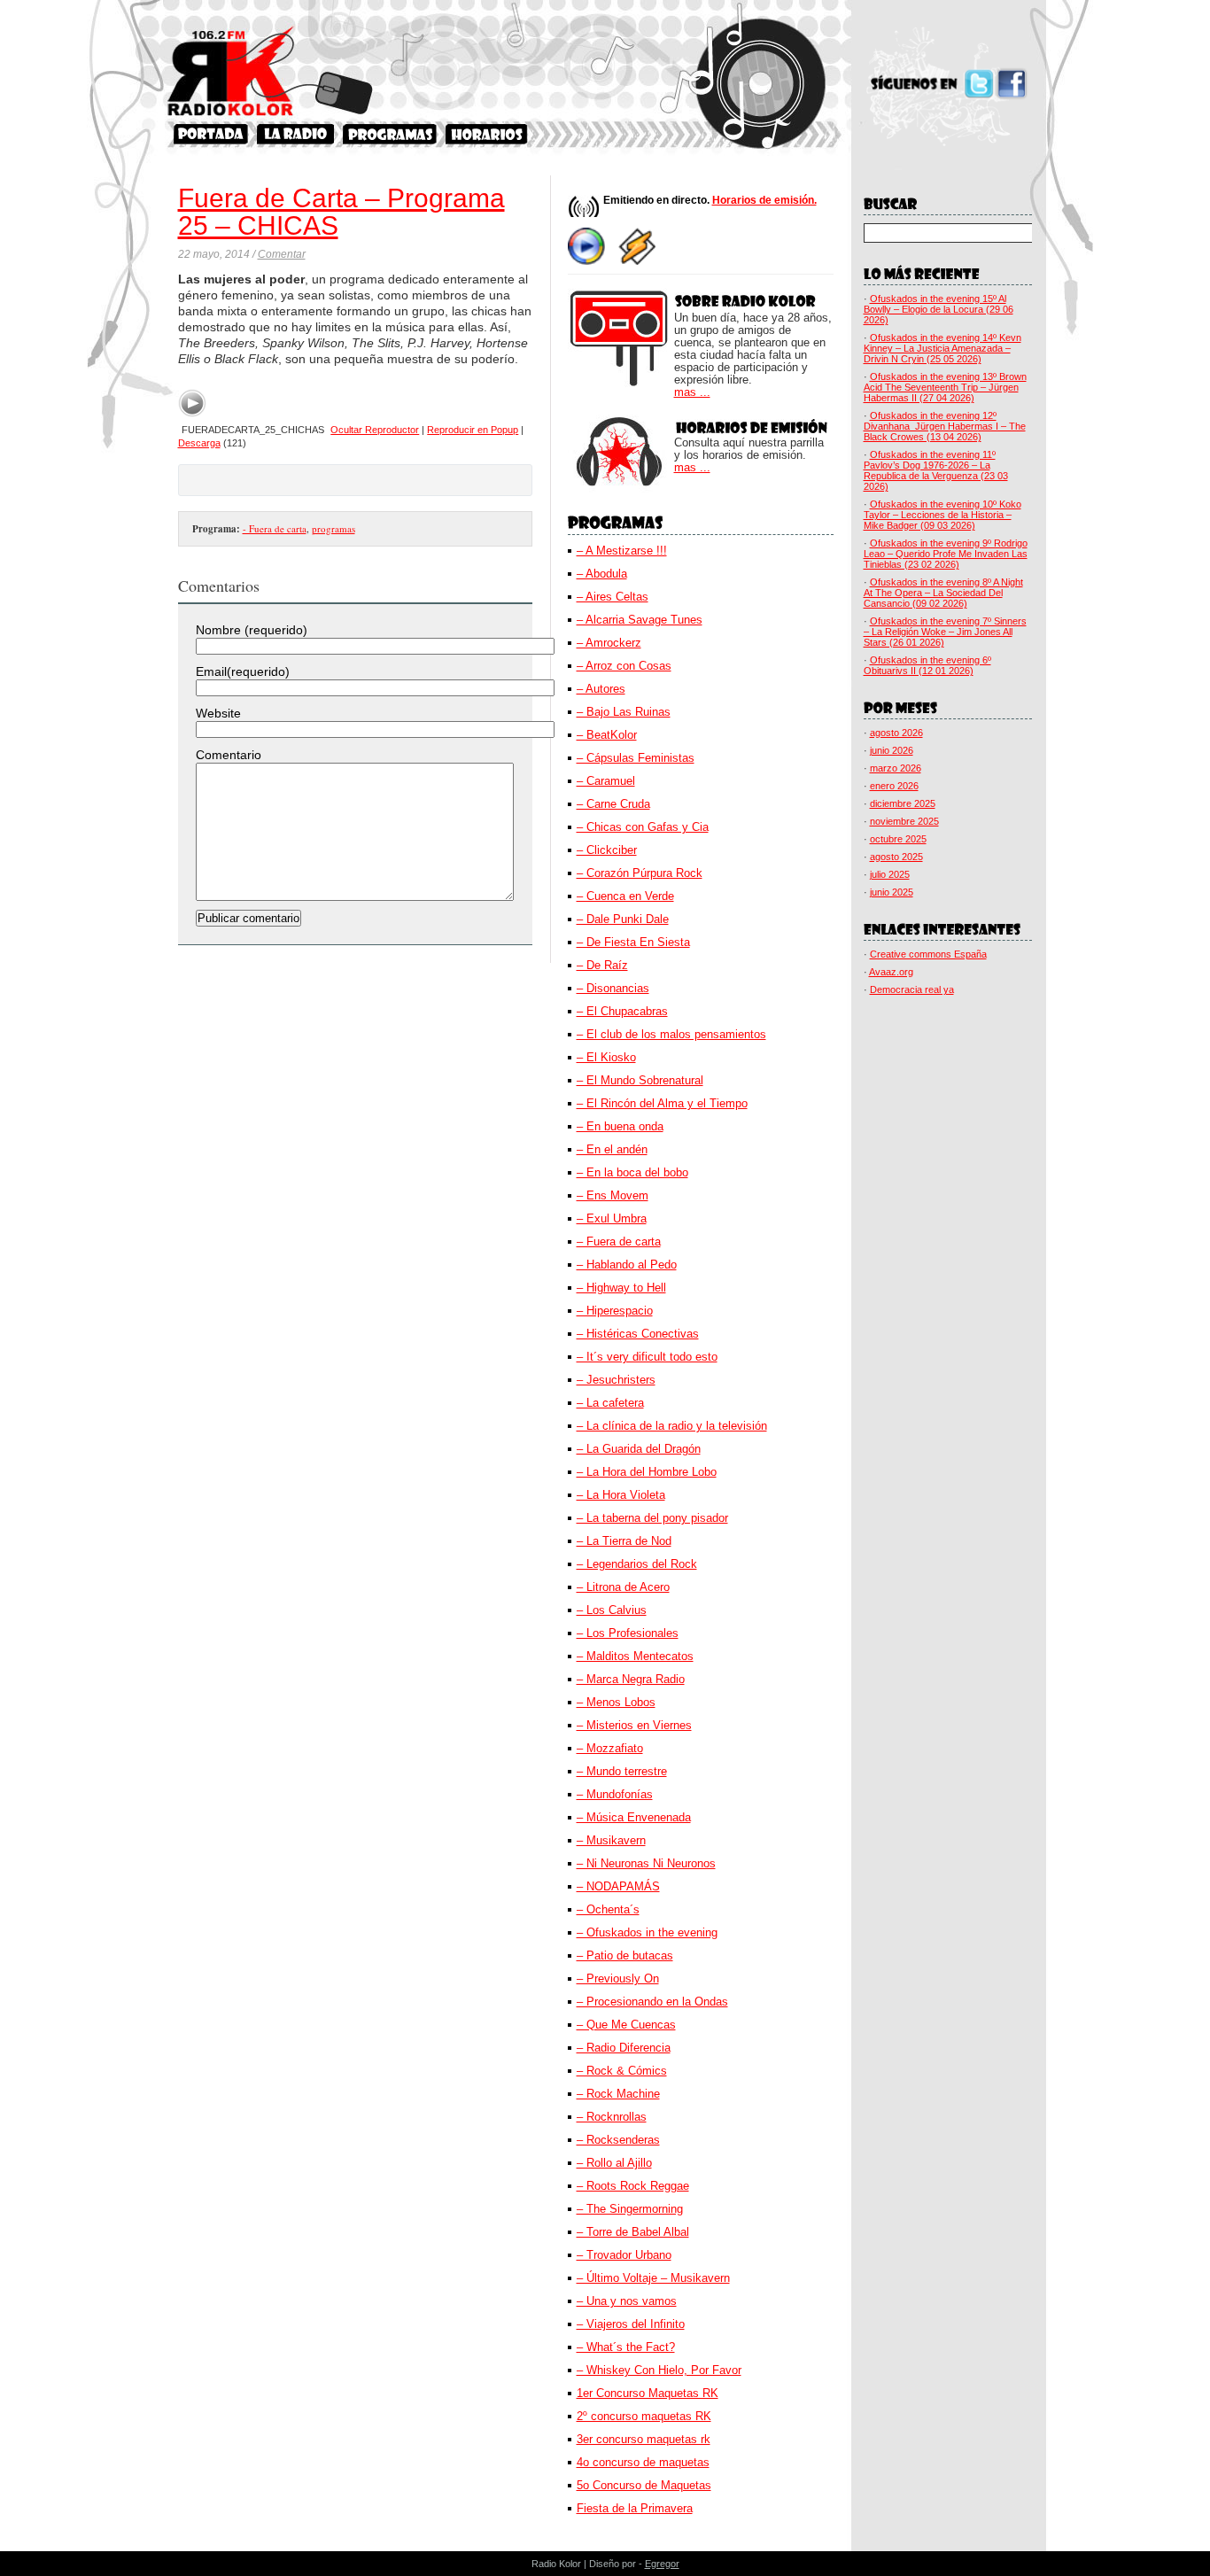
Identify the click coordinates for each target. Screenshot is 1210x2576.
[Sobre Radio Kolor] (295, 134)
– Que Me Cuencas (626, 2025)
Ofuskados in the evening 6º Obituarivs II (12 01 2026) (927, 665)
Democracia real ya (912, 989)
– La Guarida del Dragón (639, 1449)
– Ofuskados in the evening (647, 1932)
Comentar (282, 254)
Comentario (229, 755)
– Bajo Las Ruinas (624, 712)
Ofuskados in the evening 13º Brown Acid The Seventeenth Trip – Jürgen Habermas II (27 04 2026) (945, 387)
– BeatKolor (607, 735)
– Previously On (618, 1979)
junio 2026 (892, 750)
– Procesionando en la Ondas (652, 2002)
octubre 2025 (898, 839)
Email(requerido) (243, 671)
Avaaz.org (891, 972)
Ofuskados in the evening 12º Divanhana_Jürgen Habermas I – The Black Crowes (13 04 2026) (945, 426)
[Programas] (390, 134)
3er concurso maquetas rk (644, 2439)
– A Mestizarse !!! (622, 551)
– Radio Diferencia (624, 2048)
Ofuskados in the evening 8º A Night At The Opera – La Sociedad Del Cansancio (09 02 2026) (943, 593)
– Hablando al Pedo (627, 1265)
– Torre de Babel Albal (633, 2232)
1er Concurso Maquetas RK (648, 2393)
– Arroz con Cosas (624, 666)
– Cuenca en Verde (625, 896)
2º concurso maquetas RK (644, 2416)
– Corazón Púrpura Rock (640, 873)
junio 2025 (892, 892)
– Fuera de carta (619, 1241)
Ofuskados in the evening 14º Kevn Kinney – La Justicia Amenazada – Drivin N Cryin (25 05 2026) (942, 348)
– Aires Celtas (613, 597)
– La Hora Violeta (621, 1495)
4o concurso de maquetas (643, 2462)
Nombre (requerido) (252, 630)
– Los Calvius (612, 1610)
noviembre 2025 (904, 821)
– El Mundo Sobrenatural (640, 1080)
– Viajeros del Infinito (631, 2324)
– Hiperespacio (615, 1311)
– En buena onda (620, 1126)
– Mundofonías (615, 1794)
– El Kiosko (606, 1057)
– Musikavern (611, 1840)
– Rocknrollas (612, 2117)
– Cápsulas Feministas (636, 758)
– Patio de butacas (625, 1955)
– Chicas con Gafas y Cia (643, 827)
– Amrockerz (609, 643)
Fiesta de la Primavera (635, 2508)
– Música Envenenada (634, 1817)
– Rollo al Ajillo (614, 2163)
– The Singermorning (630, 2209)
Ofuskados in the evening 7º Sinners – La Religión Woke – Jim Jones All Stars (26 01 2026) (945, 632)
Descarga (199, 443)
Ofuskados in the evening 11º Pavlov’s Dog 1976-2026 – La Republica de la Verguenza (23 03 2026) (936, 470)
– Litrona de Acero (623, 1587)
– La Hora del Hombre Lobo (647, 1472)
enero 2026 (894, 786)
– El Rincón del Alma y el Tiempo (662, 1103)
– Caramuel (606, 781)
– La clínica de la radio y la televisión (672, 1426)
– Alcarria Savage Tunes (640, 620)
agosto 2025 (896, 857)
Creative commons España (928, 954)
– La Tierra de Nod (624, 1541)
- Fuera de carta (275, 528)
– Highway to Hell (621, 1288)
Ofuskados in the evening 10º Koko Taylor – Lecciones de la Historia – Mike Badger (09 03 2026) (942, 515)
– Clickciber (607, 850)
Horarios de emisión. (764, 200)
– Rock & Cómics (622, 2071)
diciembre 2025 (903, 803)
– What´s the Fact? (626, 2347)
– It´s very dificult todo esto (647, 1357)
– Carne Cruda (613, 804)
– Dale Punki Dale (623, 919)
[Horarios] (487, 134)
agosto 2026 (896, 733)
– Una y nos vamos (627, 2301)
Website (218, 713)
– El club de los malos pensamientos (671, 1034)
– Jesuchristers (616, 1380)
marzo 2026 (896, 768)
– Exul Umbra (612, 1218)
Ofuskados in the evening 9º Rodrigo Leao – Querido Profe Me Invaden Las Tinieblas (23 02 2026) (946, 554)
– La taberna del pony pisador (652, 1518)
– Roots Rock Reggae (633, 2186)
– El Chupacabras (622, 1011)
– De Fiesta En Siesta (633, 942)
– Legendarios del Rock (637, 1564)
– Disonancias (613, 988)
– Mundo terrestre (622, 1771)
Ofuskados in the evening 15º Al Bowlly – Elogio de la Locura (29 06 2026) (939, 309)
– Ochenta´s (608, 1909)
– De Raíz (602, 965)
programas (334, 528)
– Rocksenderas (618, 2140)
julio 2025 (890, 874)
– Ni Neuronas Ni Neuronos (646, 1863)
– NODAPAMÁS (618, 1886)
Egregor (662, 2564)
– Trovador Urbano (624, 2255)
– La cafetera (610, 1403)
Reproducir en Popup (473, 430)
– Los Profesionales (628, 1633)
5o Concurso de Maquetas (644, 2485)
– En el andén (612, 1149)
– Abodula (602, 574)
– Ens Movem (613, 1195)
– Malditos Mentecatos (635, 1656)
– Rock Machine (618, 2094)
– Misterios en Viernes (634, 1725)
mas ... (692, 392)
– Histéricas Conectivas (638, 1334)
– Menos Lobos (616, 1702)
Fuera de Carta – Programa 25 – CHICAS (341, 212)
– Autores (601, 689)
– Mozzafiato (610, 1748)
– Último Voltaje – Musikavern (653, 2278)
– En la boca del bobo (632, 1172)
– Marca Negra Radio (631, 1679)
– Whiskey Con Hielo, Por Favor (659, 2370)
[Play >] (192, 403)
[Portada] (211, 134)
